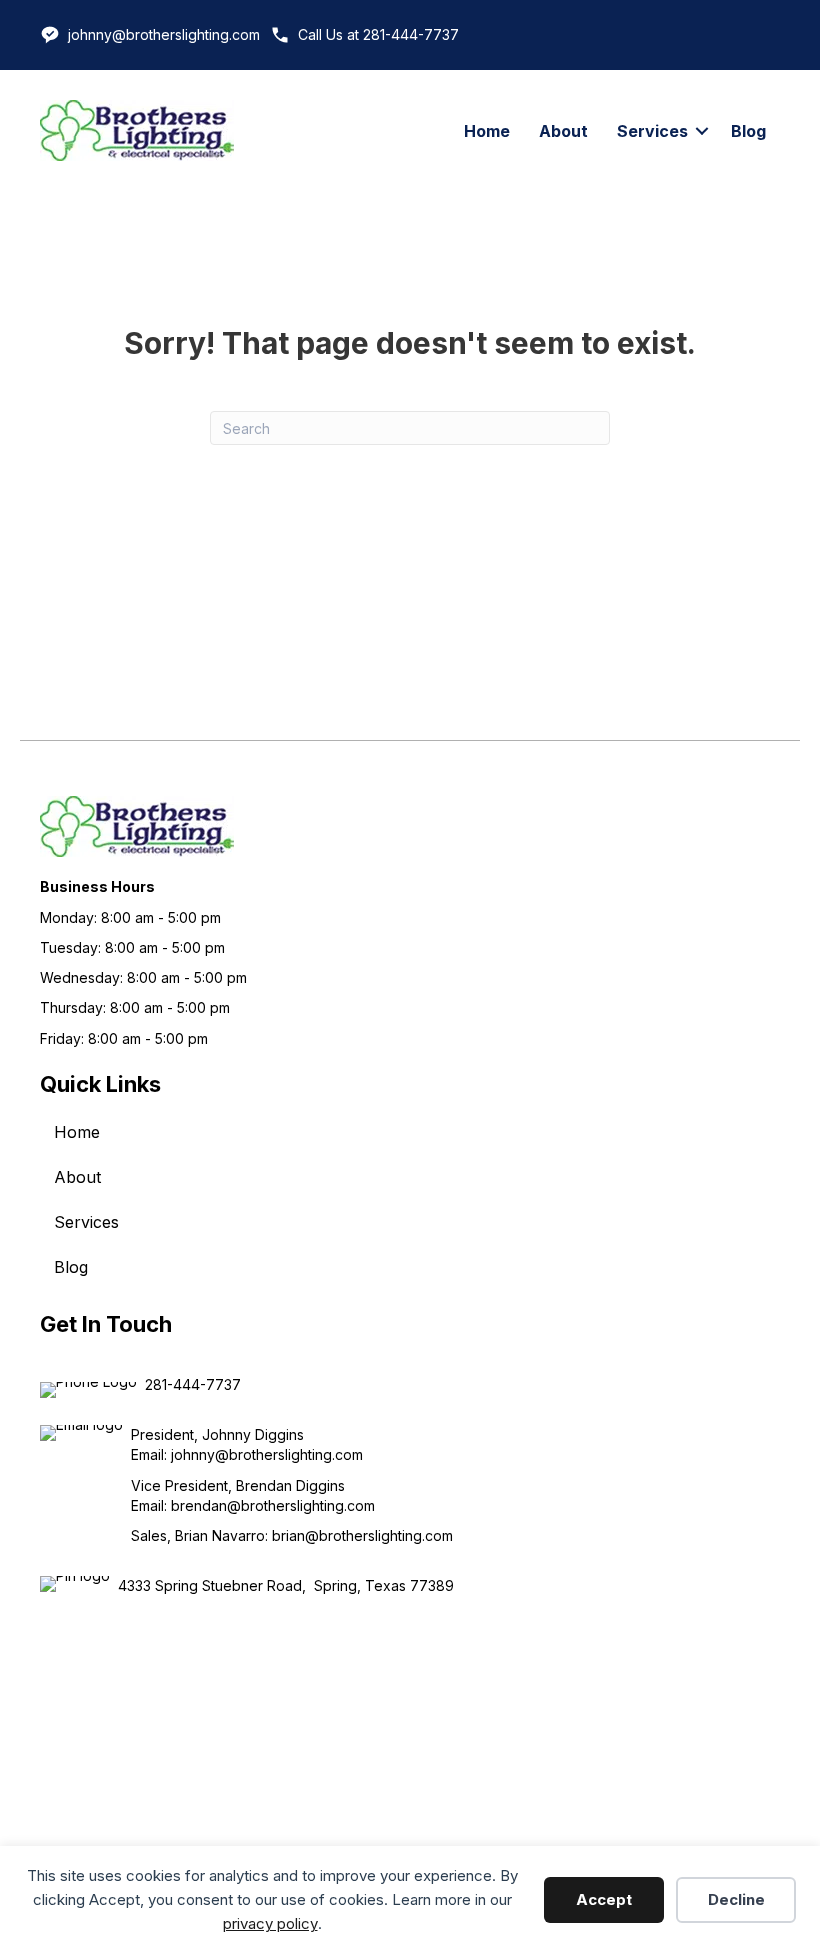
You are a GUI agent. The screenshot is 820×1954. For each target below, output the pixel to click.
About (563, 131)
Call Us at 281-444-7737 (378, 34)
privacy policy (270, 1923)
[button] (702, 131)
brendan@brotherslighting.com (273, 1505)
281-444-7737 (193, 1384)
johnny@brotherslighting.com (164, 34)
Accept (604, 1899)
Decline (736, 1899)
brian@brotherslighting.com (362, 1535)
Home (487, 131)
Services (652, 131)
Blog (748, 131)
